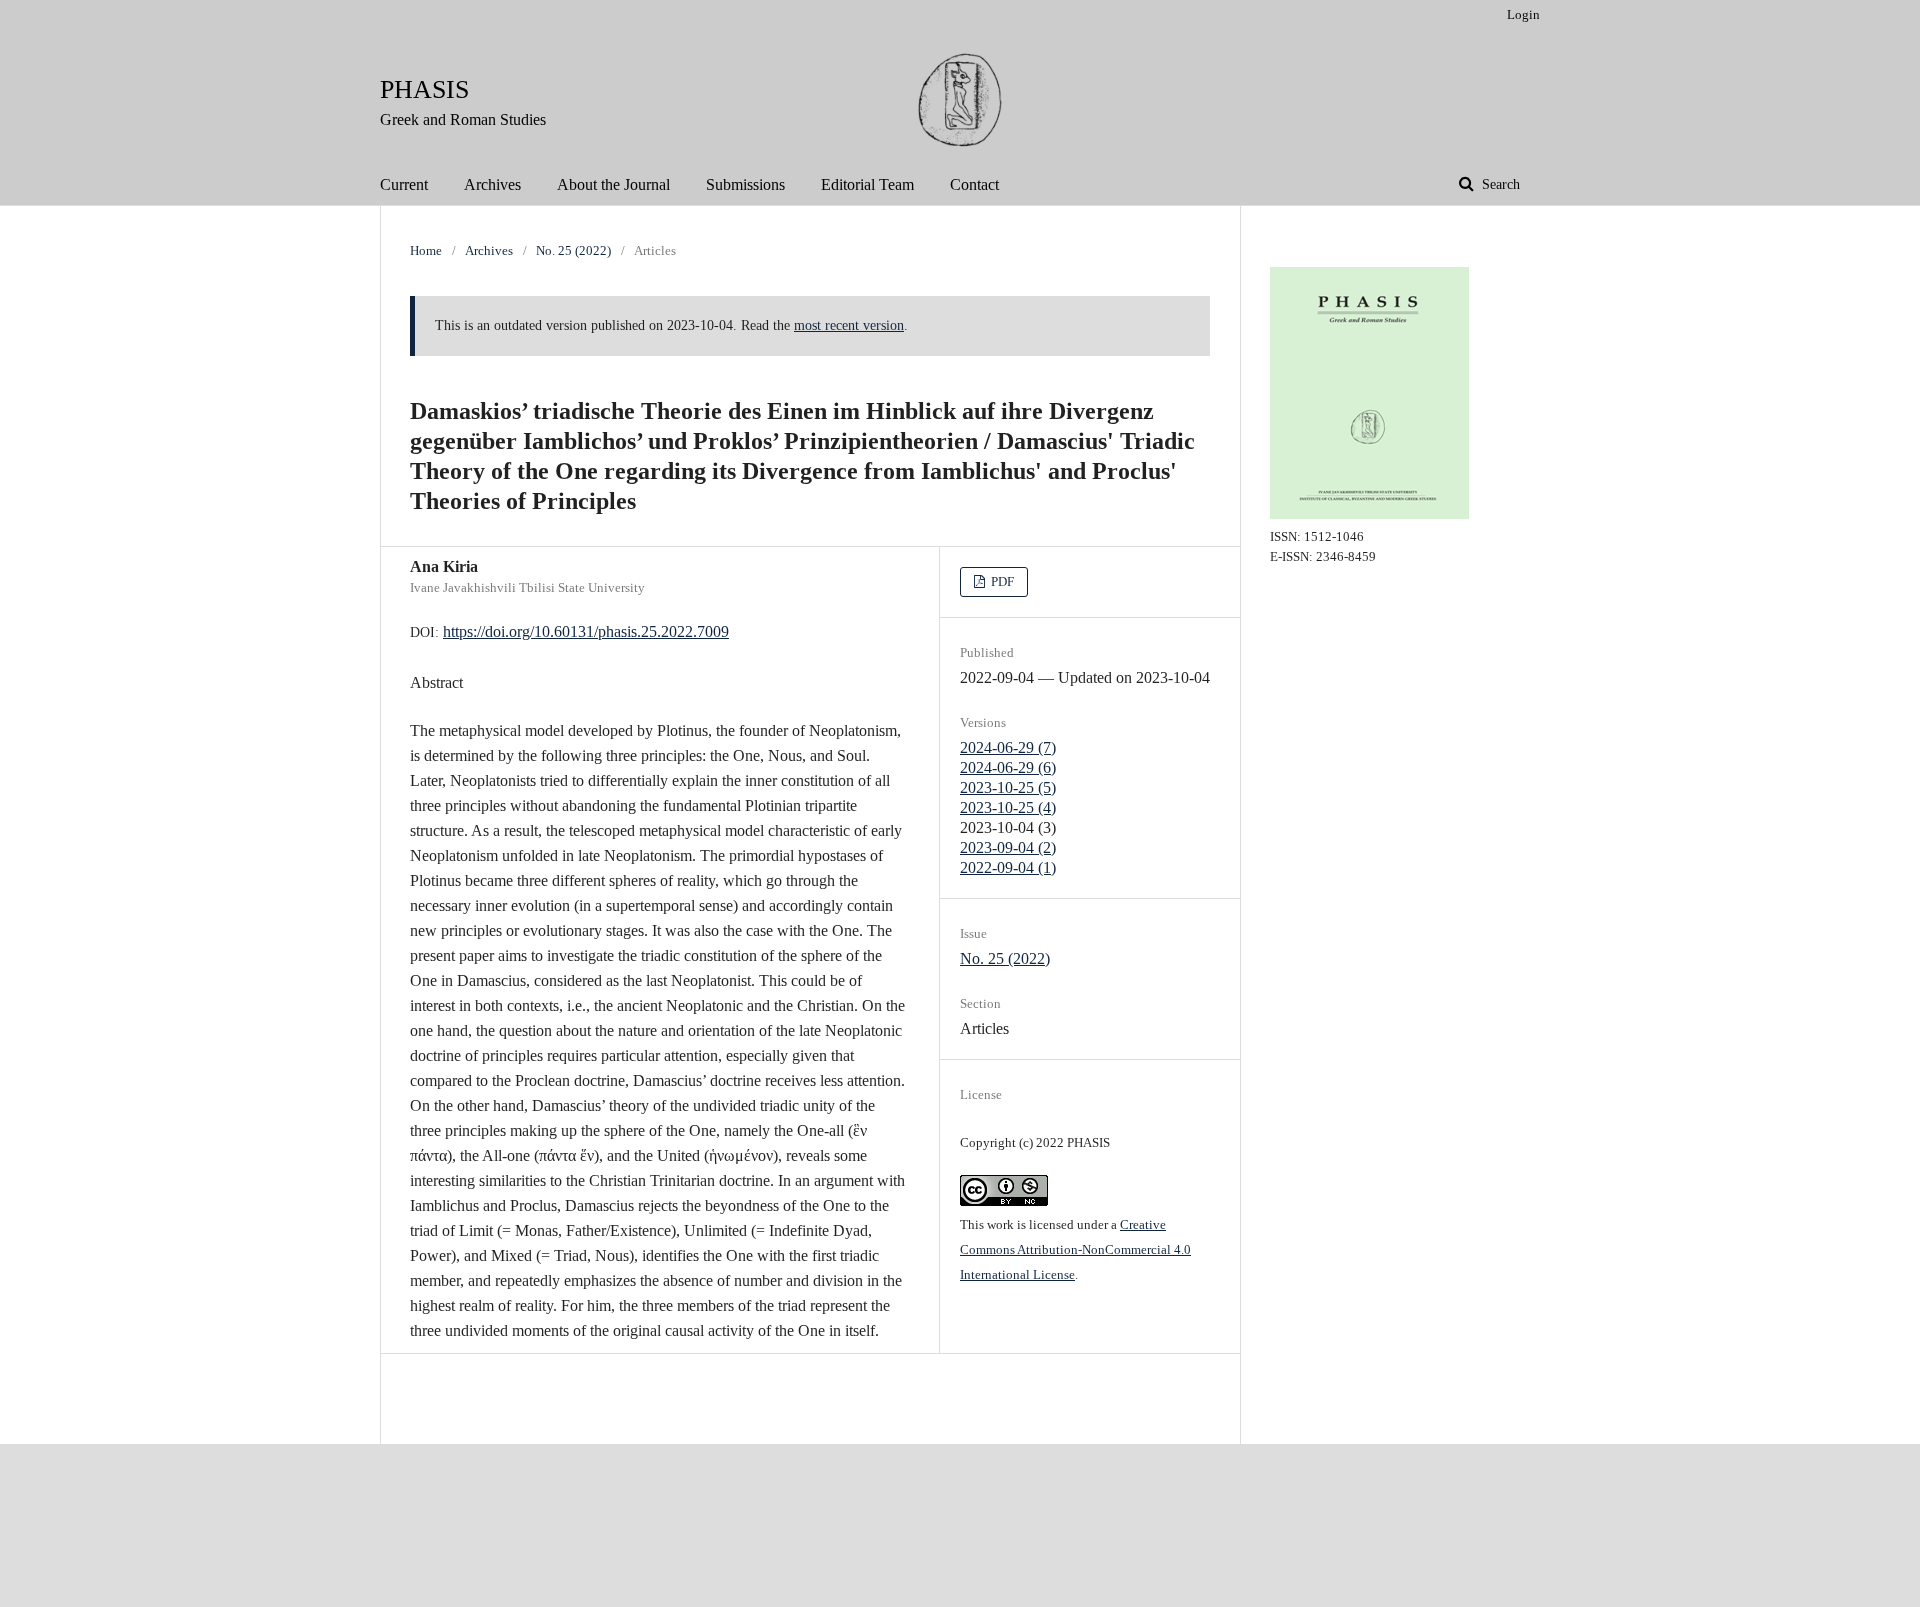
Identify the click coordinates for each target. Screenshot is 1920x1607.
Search (1499, 184)
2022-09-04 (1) (1008, 867)
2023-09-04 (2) (1008, 847)
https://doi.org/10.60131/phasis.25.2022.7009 (586, 631)
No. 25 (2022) (573, 250)
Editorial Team (867, 184)
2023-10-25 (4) (1008, 807)
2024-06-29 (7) (1008, 747)
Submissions (745, 184)
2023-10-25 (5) (1008, 787)
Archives (492, 184)
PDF (1001, 581)
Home (426, 250)
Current (404, 184)
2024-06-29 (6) (1008, 767)
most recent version (849, 325)
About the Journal (613, 184)
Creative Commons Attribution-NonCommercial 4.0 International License (1075, 1249)
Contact (974, 184)
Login (1523, 14)
